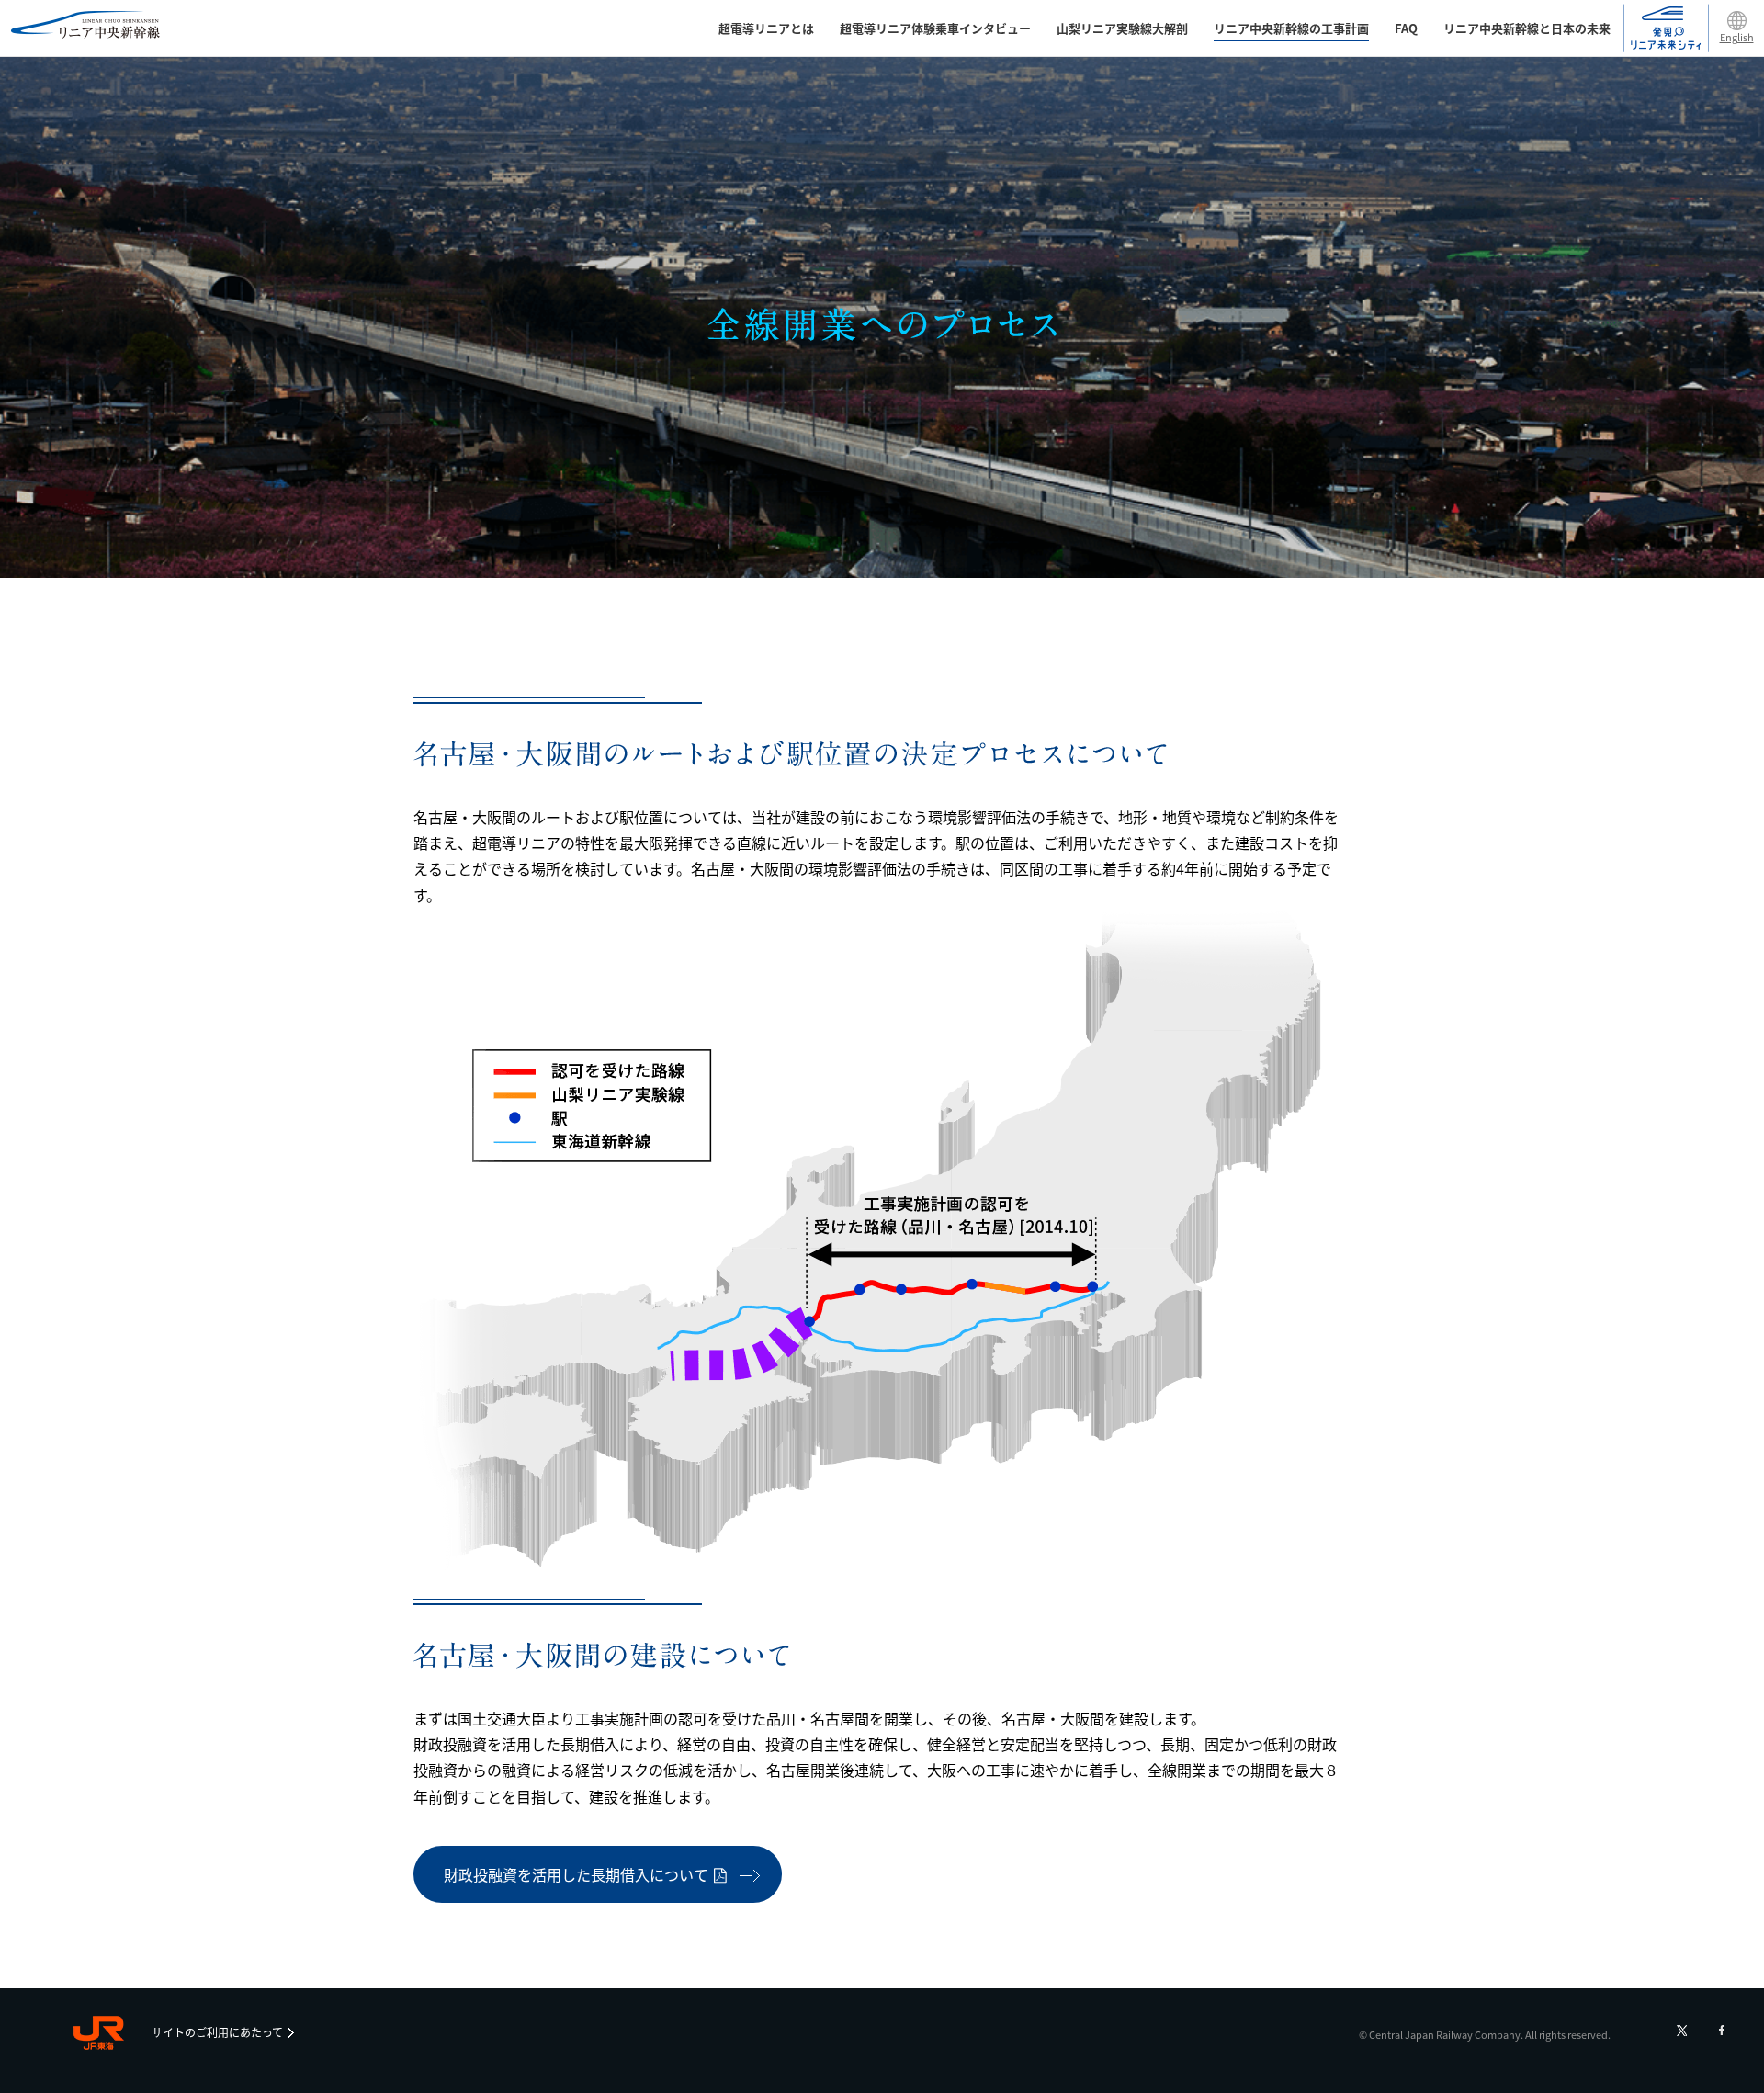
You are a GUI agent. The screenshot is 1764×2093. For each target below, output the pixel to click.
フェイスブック (1722, 2031)
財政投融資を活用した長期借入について (576, 1874)
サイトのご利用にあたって (217, 2032)
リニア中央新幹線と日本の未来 (1527, 28)
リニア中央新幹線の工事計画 (1291, 28)
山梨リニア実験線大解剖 (1122, 28)
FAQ (1406, 28)
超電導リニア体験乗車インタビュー (935, 28)
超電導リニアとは (766, 28)
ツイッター (1682, 2031)
